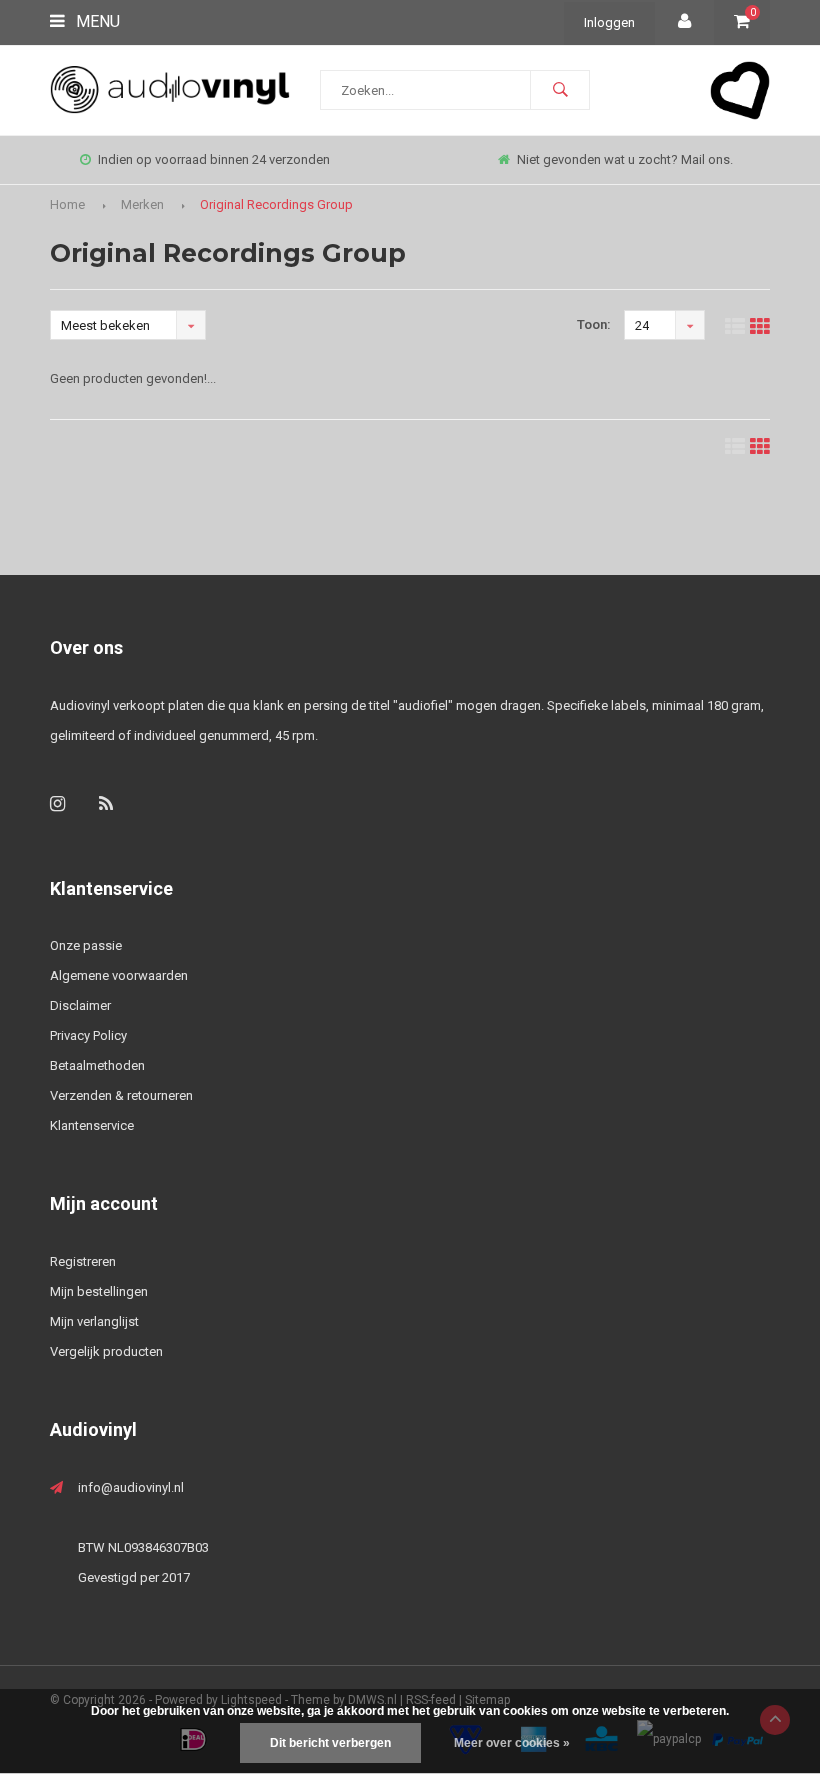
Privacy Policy (88, 1035)
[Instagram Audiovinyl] (57, 803)
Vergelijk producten (106, 1351)
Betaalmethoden (97, 1065)
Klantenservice (92, 1125)
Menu (96, 21)
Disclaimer (80, 1005)
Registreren (83, 1261)
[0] (742, 22)
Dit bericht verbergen (330, 1743)
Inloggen (609, 22)
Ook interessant (654, 159)
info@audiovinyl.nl (131, 1487)
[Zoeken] (560, 90)
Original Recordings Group (276, 204)
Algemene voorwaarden (119, 975)
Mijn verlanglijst (94, 1321)
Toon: (594, 324)
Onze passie (86, 945)
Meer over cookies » (512, 1743)
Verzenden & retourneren (121, 1095)
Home (67, 204)
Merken (142, 204)
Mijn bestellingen (99, 1291)
